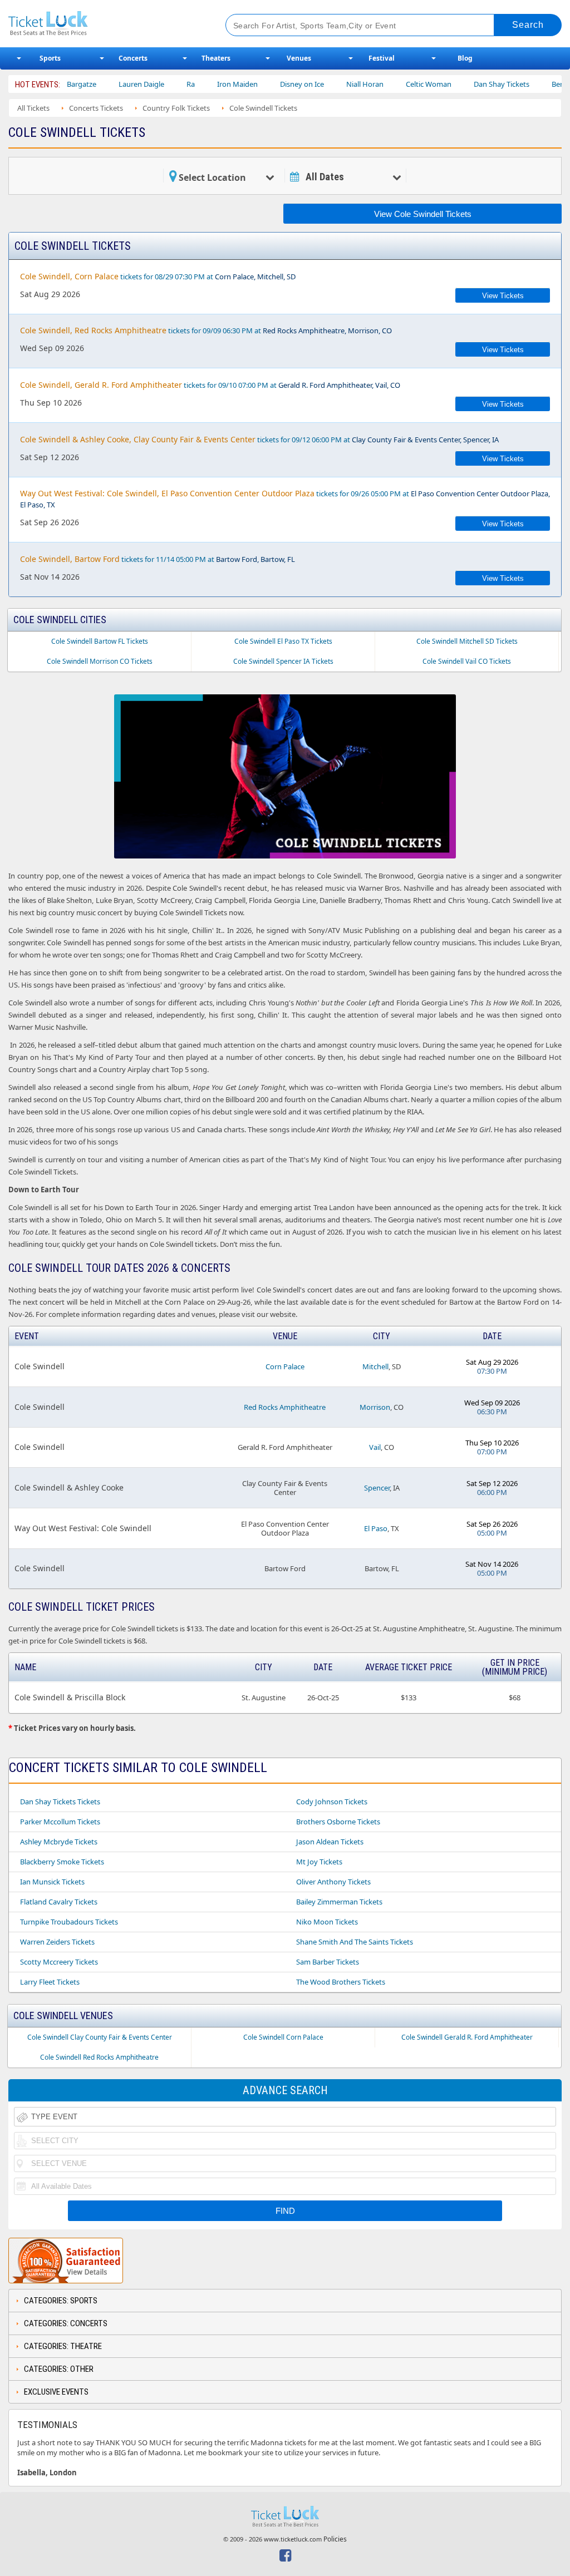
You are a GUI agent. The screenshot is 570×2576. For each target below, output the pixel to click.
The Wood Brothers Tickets (341, 1982)
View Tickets (503, 296)
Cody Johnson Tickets (332, 1802)
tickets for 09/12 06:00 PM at (259, 439)
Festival (382, 58)
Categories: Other (59, 2369)
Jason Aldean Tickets (330, 1842)
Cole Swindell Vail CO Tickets (467, 661)
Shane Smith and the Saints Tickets (355, 1942)
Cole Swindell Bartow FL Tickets (100, 641)
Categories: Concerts (66, 2323)
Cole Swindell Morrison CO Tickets (100, 661)
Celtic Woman (397, 84)
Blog (465, 58)
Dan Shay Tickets (470, 84)
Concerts (133, 58)
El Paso (376, 1528)
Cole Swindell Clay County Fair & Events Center (100, 2037)
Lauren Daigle (110, 84)
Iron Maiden (206, 84)
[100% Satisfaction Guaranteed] (66, 2261)
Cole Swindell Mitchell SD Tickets (467, 641)
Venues (299, 58)
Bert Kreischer (544, 84)
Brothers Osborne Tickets (338, 1822)
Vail (375, 1447)
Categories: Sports (61, 2301)
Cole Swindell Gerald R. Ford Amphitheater (467, 2037)
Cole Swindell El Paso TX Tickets (283, 641)
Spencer (377, 1488)
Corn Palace (285, 1366)
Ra (159, 84)
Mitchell (375, 1366)
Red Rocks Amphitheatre (285, 1407)
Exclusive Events (56, 2392)
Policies (335, 2539)
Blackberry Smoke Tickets (62, 1862)
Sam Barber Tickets (328, 1962)
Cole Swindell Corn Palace (283, 2037)
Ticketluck (105, 24)
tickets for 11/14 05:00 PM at (158, 559)
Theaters (216, 58)
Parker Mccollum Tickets (60, 1822)
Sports (50, 58)
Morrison (375, 1407)
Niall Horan (334, 84)
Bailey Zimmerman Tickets (339, 1902)
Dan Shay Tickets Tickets (60, 1802)
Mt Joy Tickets (319, 1862)
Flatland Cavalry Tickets (59, 1902)
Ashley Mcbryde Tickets (59, 1842)
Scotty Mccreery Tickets (59, 1962)
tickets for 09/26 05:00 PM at (285, 499)
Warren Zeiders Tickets (57, 1942)
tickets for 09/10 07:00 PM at (210, 385)
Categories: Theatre (63, 2346)
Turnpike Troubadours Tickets (69, 1922)
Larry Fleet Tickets (50, 1982)
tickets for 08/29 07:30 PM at (158, 276)
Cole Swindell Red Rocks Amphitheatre (99, 2057)
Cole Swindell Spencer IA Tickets (283, 661)
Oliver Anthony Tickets (333, 1882)
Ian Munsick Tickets (52, 1882)
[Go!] (528, 25)
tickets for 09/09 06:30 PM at (206, 330)
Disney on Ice (271, 84)
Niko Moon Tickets (327, 1922)
